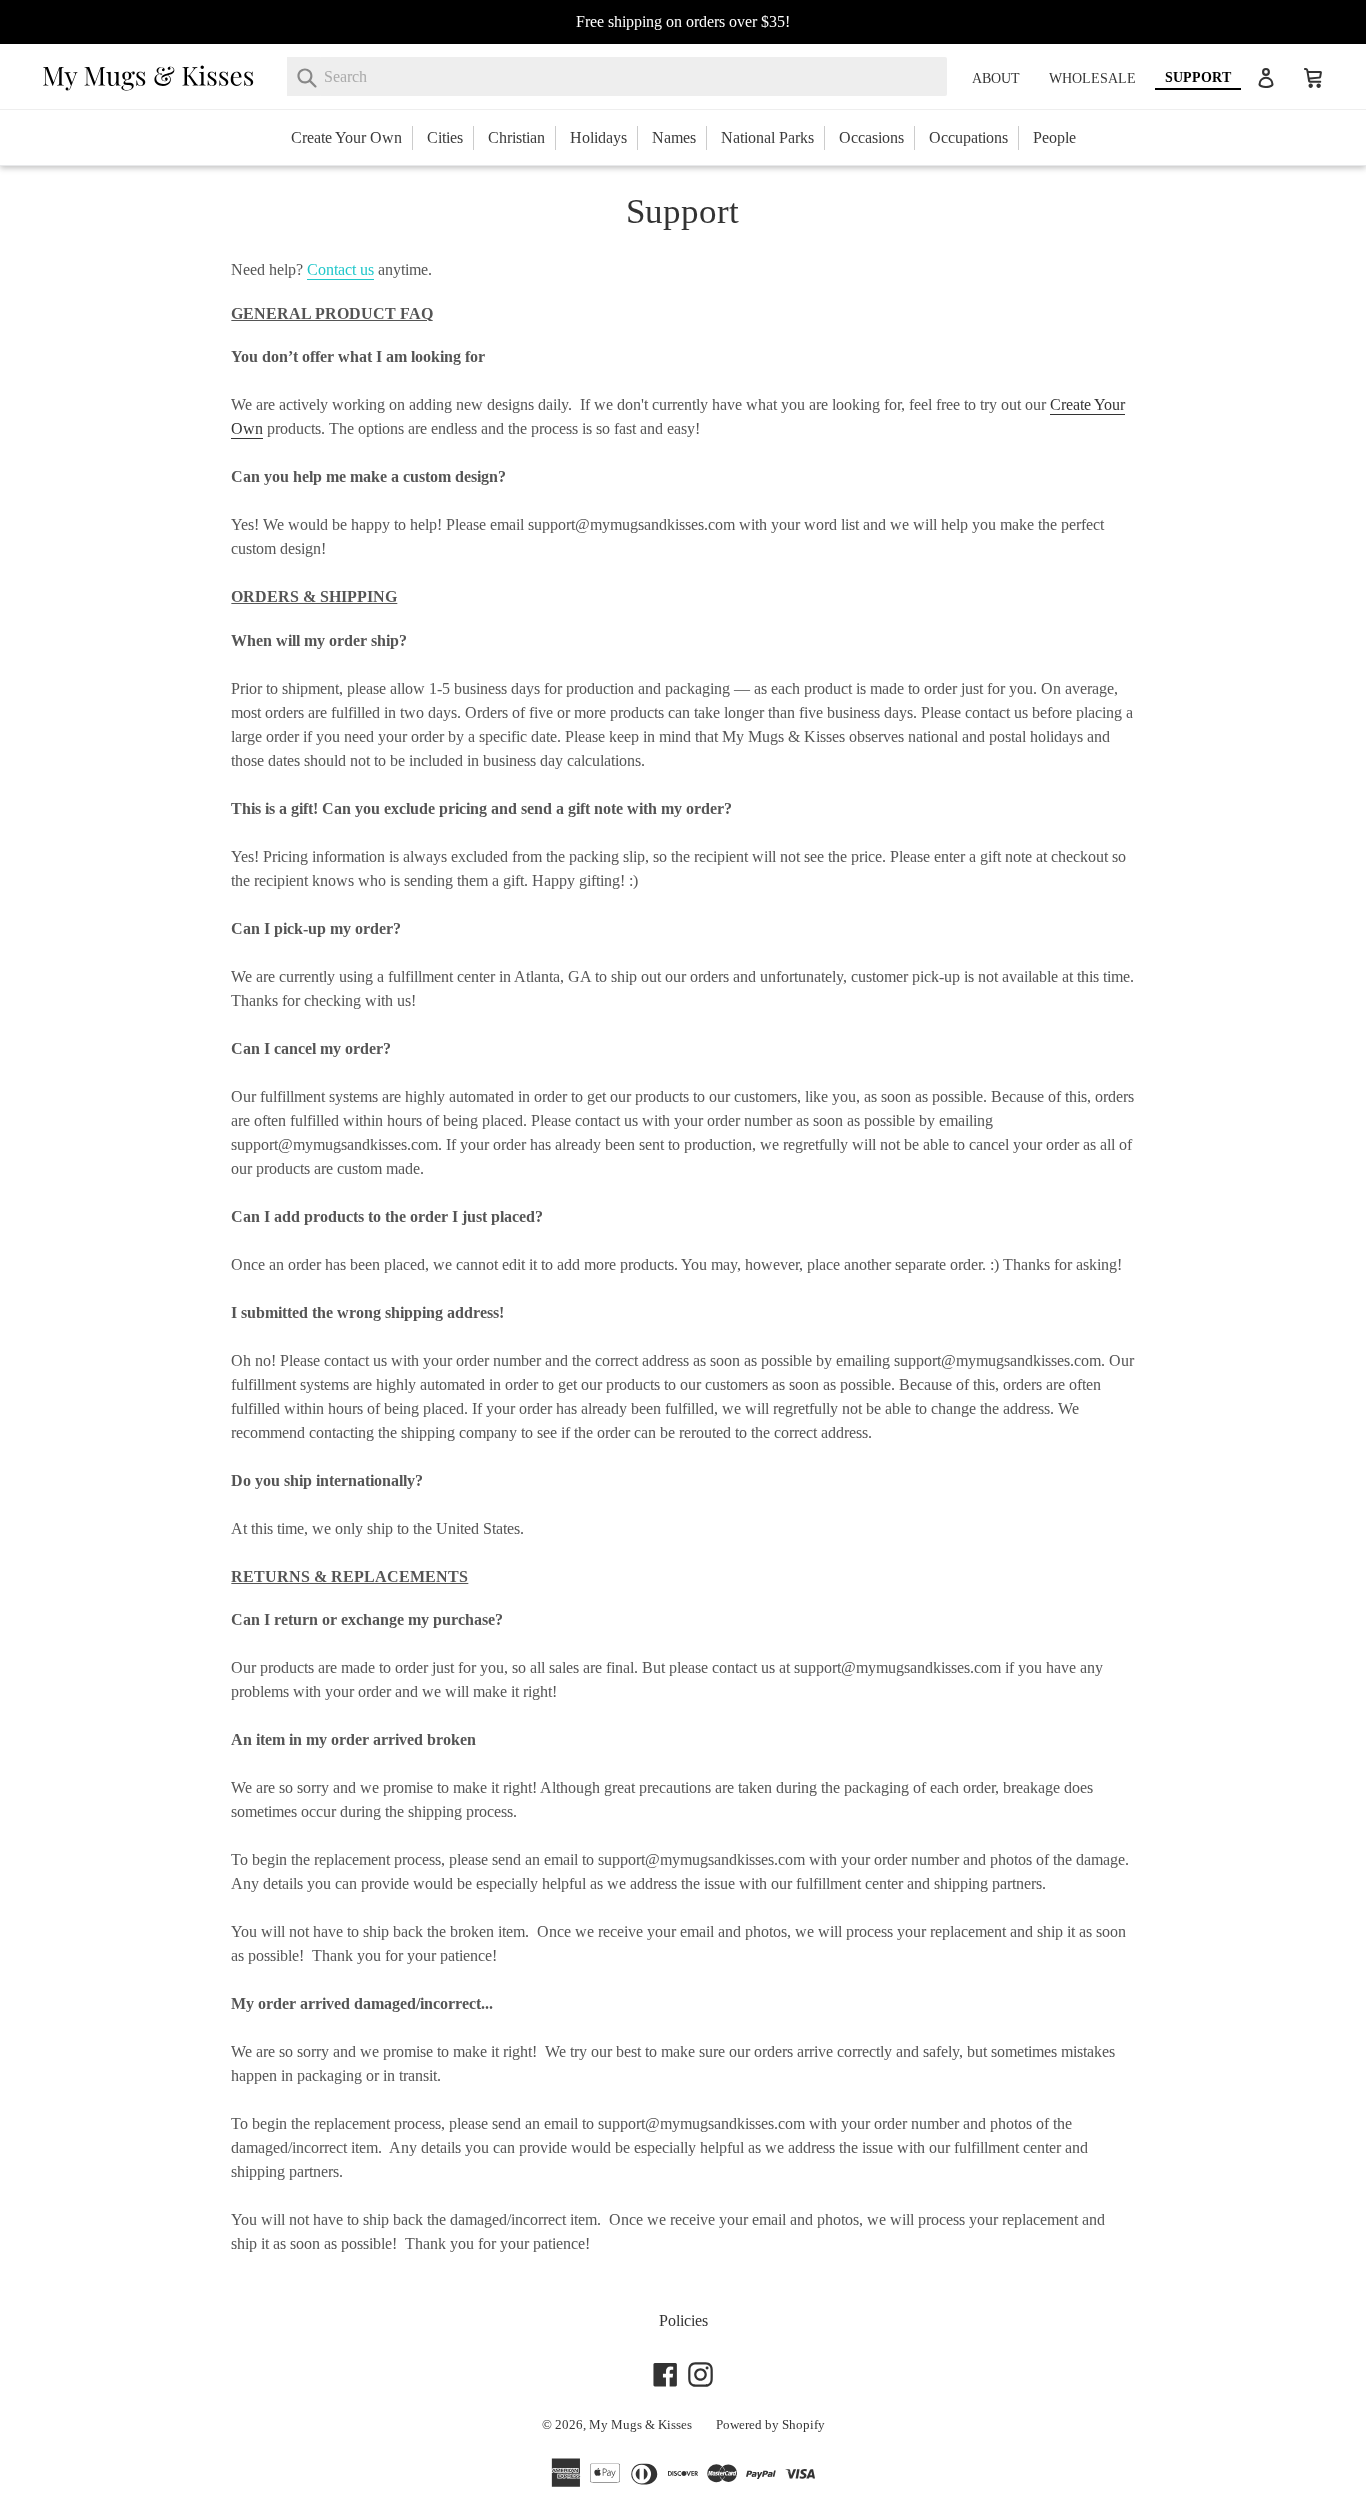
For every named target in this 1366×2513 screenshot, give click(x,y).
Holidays (598, 137)
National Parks (767, 137)
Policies (683, 2320)
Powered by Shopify (770, 2424)
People (1054, 137)
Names (674, 137)
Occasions (871, 137)
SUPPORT (1198, 77)
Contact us (340, 269)
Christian (516, 137)
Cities (445, 137)
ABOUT (996, 78)
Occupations (968, 137)
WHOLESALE (1092, 78)
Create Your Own (346, 137)
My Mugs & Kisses (640, 2424)
